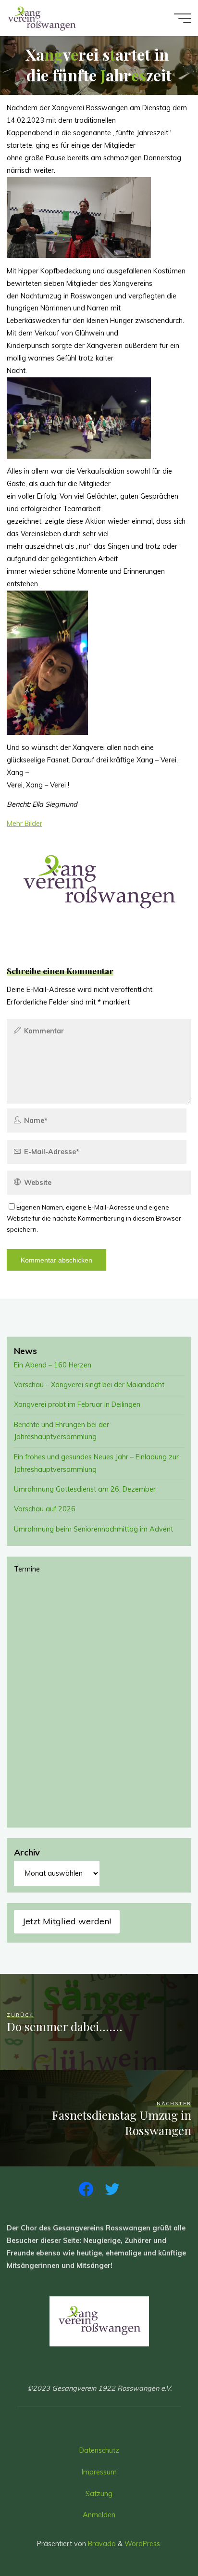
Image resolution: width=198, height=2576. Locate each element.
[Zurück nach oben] (161, 2538)
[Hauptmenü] (183, 18)
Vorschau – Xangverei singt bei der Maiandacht (89, 1385)
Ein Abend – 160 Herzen (53, 1365)
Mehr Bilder (25, 824)
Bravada (101, 2544)
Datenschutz (99, 2450)
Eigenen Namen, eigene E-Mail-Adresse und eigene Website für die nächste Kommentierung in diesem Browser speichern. (94, 1218)
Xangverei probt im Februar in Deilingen (77, 1404)
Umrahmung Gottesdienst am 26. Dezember (85, 1489)
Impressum (99, 2472)
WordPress (142, 2544)
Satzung (99, 2494)
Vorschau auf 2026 (45, 1509)
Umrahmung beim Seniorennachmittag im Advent (93, 1529)
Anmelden (99, 2515)
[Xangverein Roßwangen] (42, 18)
